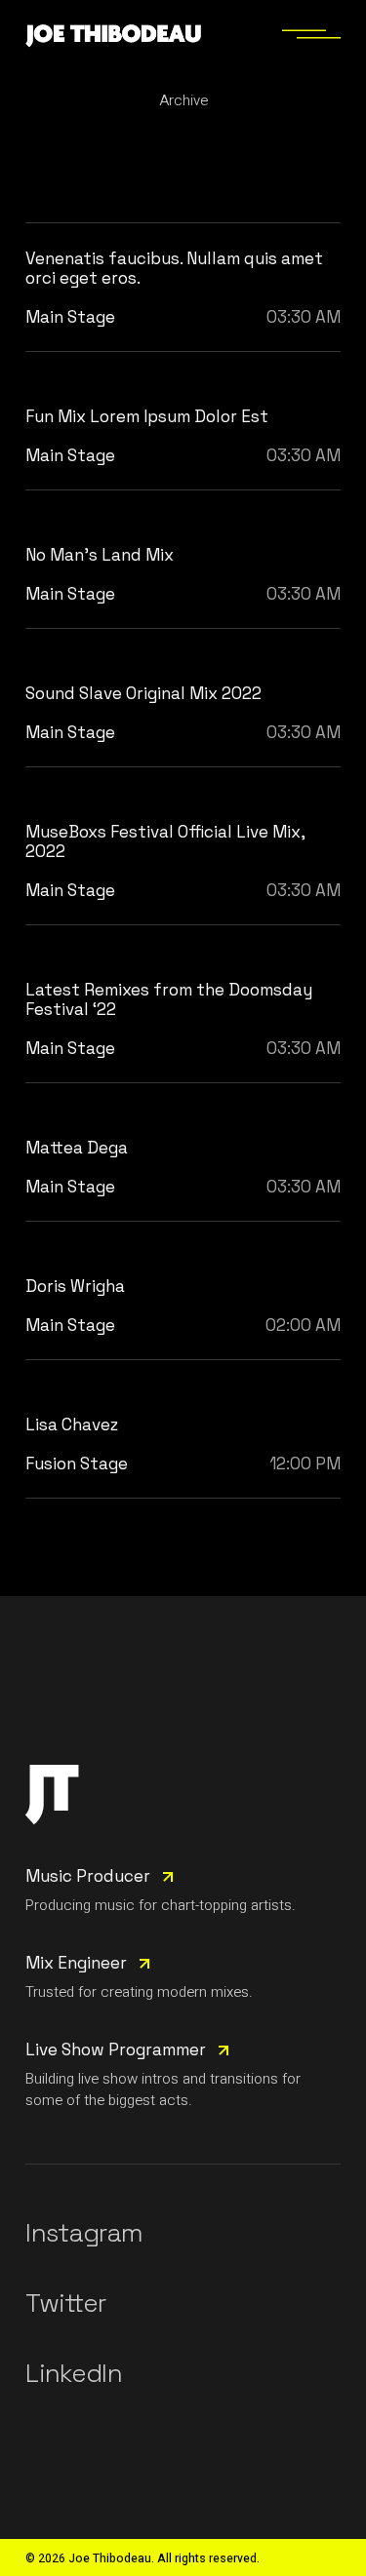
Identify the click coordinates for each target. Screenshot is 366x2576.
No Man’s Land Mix (100, 555)
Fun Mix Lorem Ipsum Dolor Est (147, 416)
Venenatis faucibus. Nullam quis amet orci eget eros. (174, 268)
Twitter (65, 2303)
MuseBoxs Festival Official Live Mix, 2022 (165, 841)
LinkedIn (74, 2373)
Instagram (84, 2233)
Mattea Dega (77, 1148)
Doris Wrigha (75, 1286)
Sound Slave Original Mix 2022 (143, 693)
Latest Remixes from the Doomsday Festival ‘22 (169, 999)
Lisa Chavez (72, 1425)
